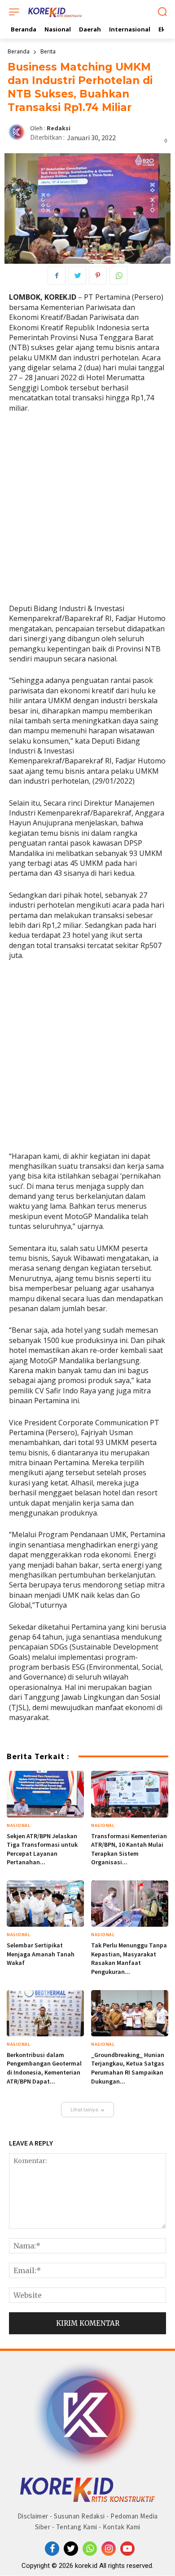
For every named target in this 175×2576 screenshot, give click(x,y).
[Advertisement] (87, 512)
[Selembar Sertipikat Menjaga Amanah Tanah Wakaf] (45, 1904)
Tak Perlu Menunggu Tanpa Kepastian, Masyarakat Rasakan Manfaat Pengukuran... (129, 1958)
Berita (48, 51)
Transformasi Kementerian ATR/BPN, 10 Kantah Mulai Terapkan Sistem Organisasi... (129, 1849)
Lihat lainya (84, 2109)
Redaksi (59, 128)
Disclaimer (33, 2516)
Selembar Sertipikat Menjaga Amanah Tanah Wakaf (41, 1954)
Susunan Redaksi (79, 2516)
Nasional (18, 1825)
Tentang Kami (77, 2527)
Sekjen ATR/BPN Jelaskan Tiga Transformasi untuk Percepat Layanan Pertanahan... (42, 1849)
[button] (162, 13)
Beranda (19, 51)
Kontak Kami (122, 2527)
